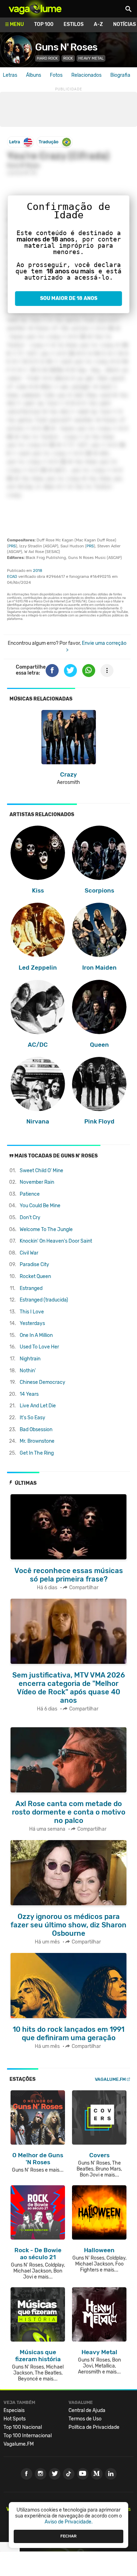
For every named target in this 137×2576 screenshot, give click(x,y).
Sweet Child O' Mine (41, 1171)
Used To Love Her (39, 1347)
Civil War (29, 1253)
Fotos (56, 75)
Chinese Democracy (43, 1382)
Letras (10, 75)
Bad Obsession (36, 1430)
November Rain (37, 1182)
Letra (15, 142)
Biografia (120, 75)
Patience (30, 1194)
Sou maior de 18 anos (69, 298)
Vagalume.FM (110, 2079)
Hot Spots (15, 2419)
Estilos (74, 24)
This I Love (32, 1312)
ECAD (12, 577)
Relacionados (86, 75)
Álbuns (34, 75)
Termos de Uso (85, 2419)
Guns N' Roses (66, 47)
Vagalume (35, 9)
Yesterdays (32, 1323)
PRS (12, 546)
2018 (38, 571)
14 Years (29, 1394)
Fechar (68, 2536)
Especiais (14, 2410)
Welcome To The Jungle (46, 1229)
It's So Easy (32, 1418)
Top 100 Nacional (23, 2427)
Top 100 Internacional (28, 2436)
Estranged (31, 1288)
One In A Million (36, 1335)
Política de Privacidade (94, 2427)
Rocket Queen (35, 1276)
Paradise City (34, 1265)
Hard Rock (47, 58)
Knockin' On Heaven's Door (56, 1241)
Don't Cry (30, 1218)
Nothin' (28, 1371)
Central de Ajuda (87, 2410)
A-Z (98, 24)
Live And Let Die (38, 1406)
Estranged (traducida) (44, 1300)
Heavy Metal (91, 58)
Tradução (48, 142)
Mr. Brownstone (37, 1441)
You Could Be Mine (40, 1206)
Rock (68, 58)
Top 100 (44, 24)
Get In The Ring (37, 1453)
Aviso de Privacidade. (69, 2522)
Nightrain (30, 1359)
